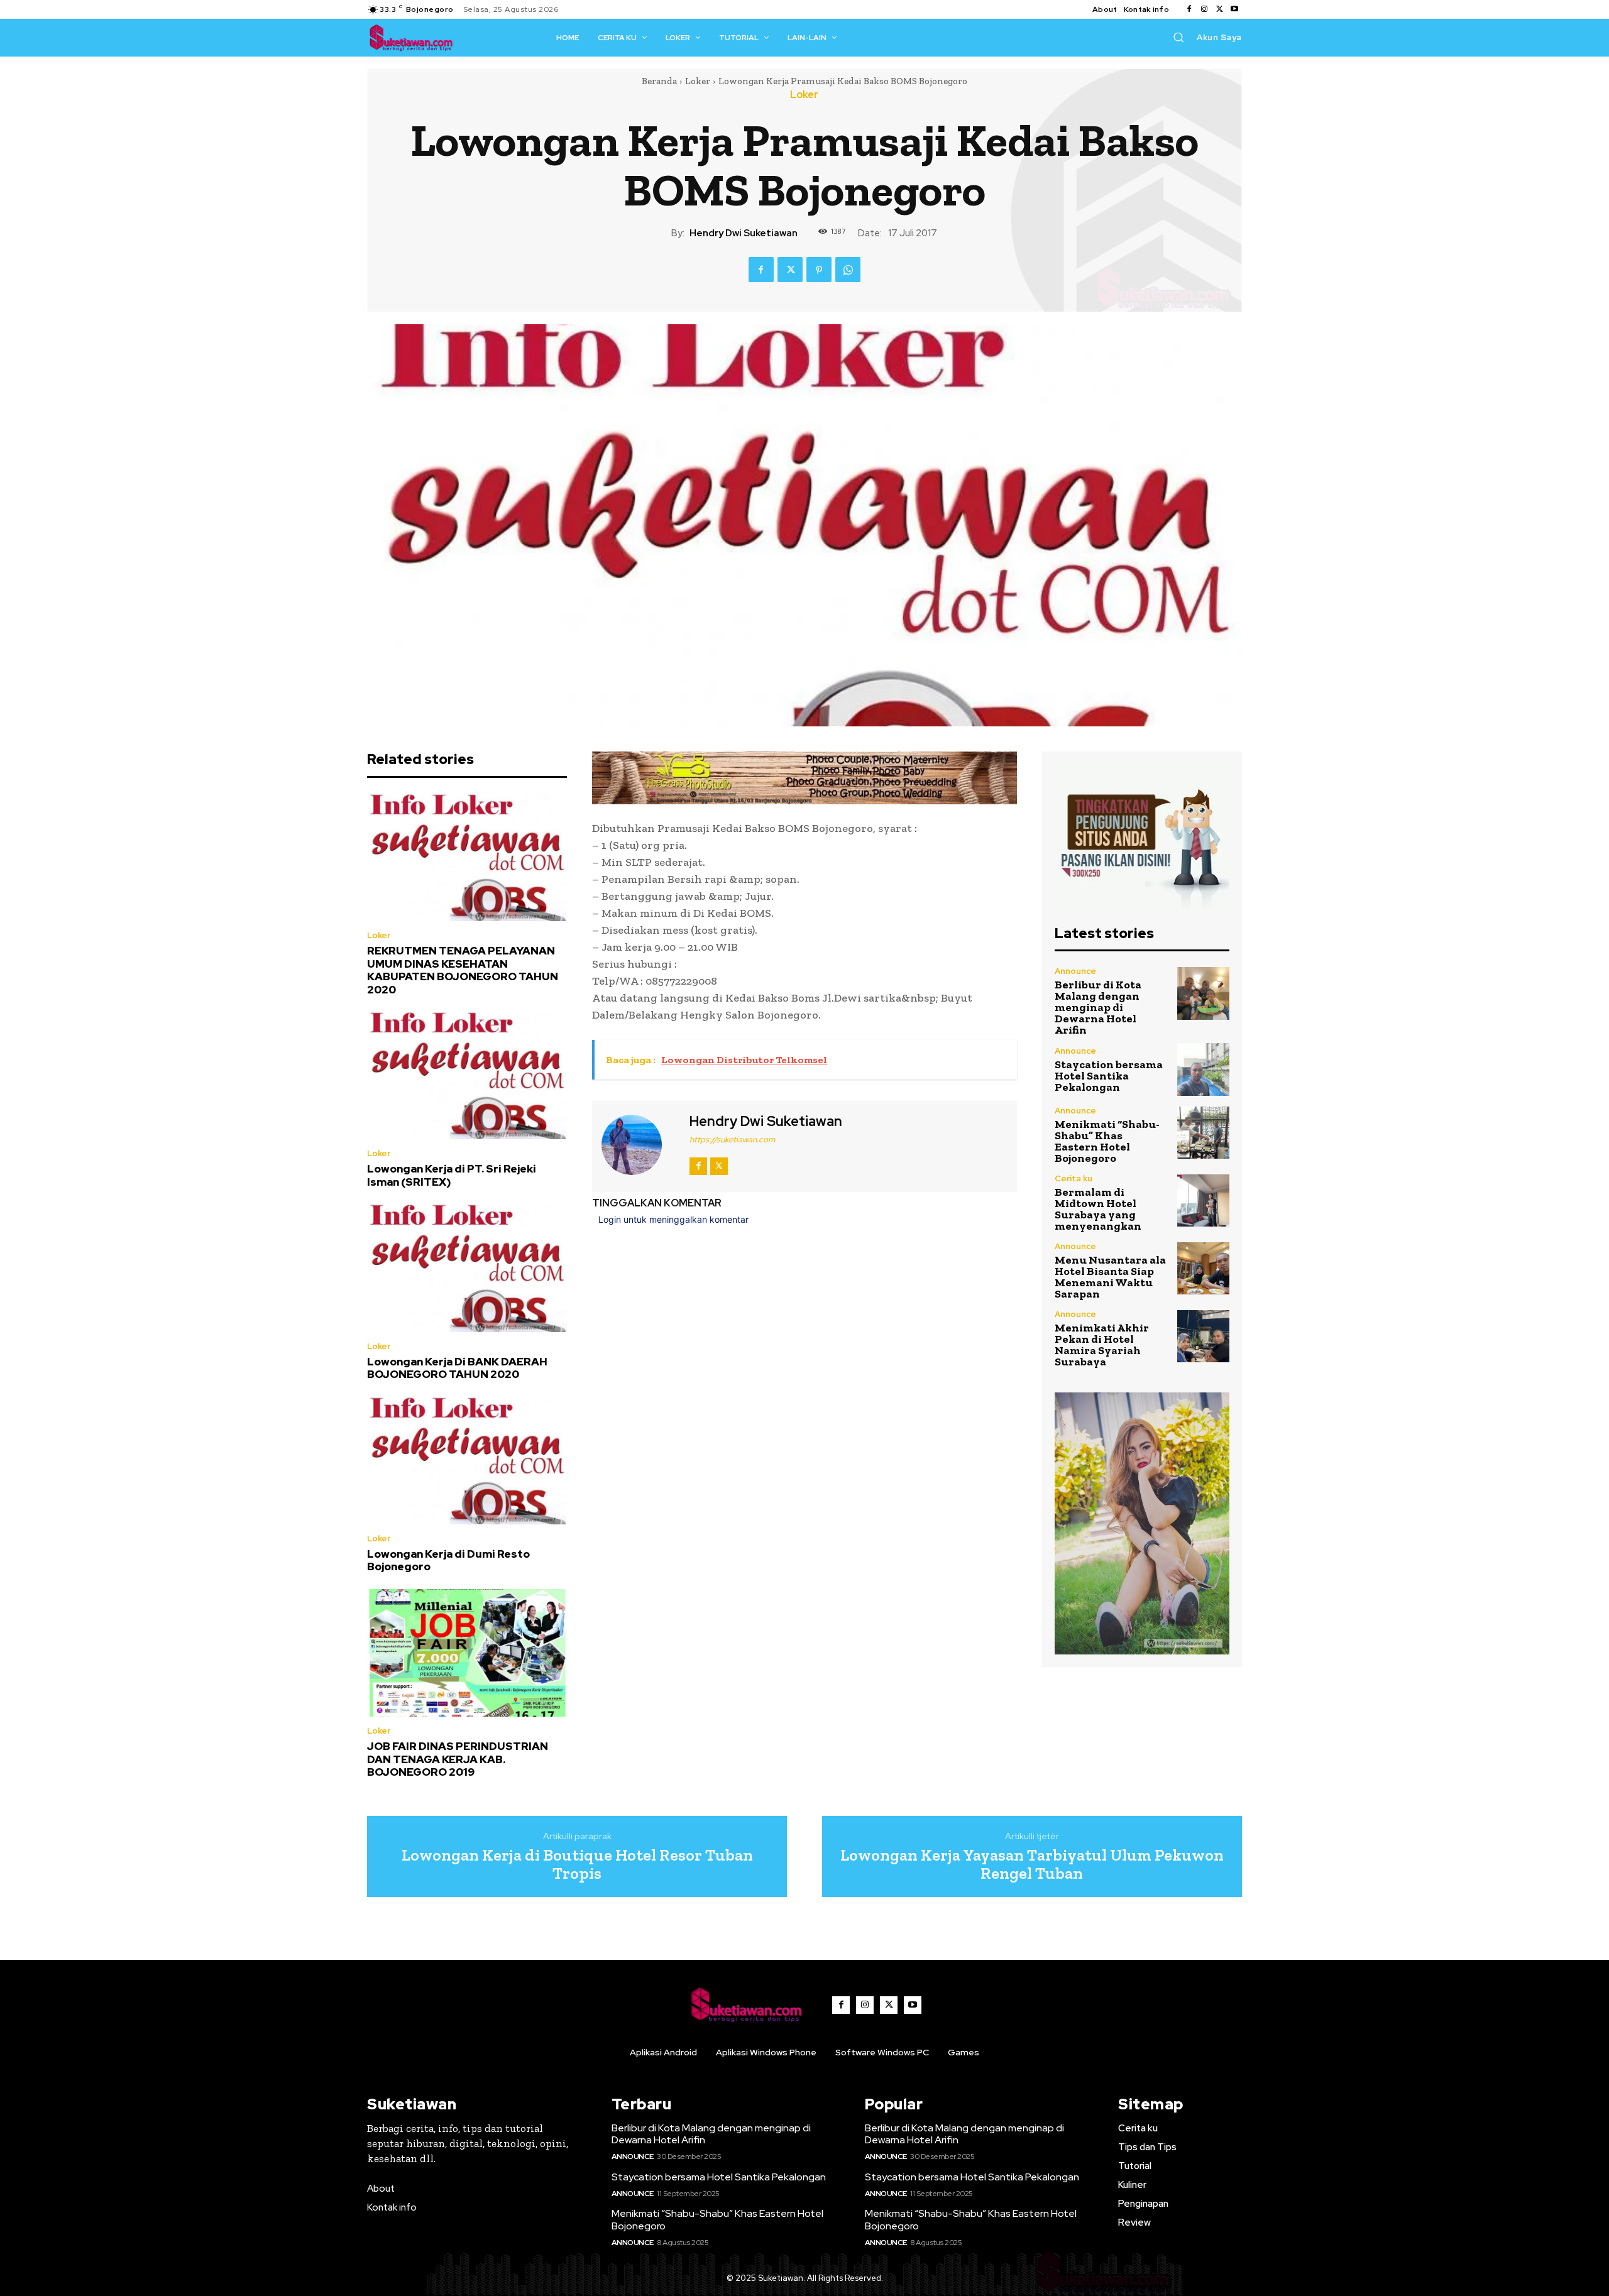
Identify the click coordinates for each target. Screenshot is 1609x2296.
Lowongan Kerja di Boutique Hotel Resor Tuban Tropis (577, 1864)
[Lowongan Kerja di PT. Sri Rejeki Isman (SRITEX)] (467, 1076)
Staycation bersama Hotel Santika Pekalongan (1109, 1076)
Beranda (659, 81)
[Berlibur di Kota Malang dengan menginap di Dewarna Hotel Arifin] (1203, 993)
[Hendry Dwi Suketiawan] (639, 1145)
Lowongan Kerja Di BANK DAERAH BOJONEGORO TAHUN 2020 (457, 1368)
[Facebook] (1189, 9)
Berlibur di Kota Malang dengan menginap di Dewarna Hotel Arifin (1098, 1007)
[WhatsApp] (848, 270)
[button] (1178, 37)
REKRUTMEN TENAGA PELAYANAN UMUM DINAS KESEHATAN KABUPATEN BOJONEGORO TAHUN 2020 (463, 970)
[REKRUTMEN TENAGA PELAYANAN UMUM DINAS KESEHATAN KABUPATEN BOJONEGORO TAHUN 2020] (467, 858)
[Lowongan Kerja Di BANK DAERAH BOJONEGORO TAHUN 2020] (467, 1268)
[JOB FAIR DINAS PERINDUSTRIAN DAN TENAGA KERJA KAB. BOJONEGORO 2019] (467, 1653)
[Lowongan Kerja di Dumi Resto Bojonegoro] (467, 1461)
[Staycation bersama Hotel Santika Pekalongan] (1203, 1069)
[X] (1219, 9)
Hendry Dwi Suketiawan (744, 233)
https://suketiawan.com (732, 1140)
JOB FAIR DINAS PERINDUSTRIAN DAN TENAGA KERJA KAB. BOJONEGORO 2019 (458, 1759)
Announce (1075, 971)
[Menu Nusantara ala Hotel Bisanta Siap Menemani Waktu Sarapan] (1203, 1268)
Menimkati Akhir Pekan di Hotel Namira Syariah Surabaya (1102, 1345)
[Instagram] (1204, 9)
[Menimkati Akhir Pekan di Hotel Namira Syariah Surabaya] (1203, 1336)
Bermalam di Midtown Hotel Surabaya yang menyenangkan (1098, 1209)
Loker (698, 81)
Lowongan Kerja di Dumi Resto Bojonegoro (448, 1560)
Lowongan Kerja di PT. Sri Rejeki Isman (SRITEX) (452, 1175)
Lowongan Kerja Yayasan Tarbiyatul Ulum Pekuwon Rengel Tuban (1032, 1864)
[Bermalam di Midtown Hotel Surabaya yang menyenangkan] (1203, 1200)
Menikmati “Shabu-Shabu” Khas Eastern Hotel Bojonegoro (1107, 1141)
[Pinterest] (819, 270)
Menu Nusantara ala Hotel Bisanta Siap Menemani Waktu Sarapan (1110, 1277)
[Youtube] (1234, 9)
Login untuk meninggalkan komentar (673, 1219)
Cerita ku (1074, 1178)
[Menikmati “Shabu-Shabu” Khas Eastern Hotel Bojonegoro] (1203, 1133)
